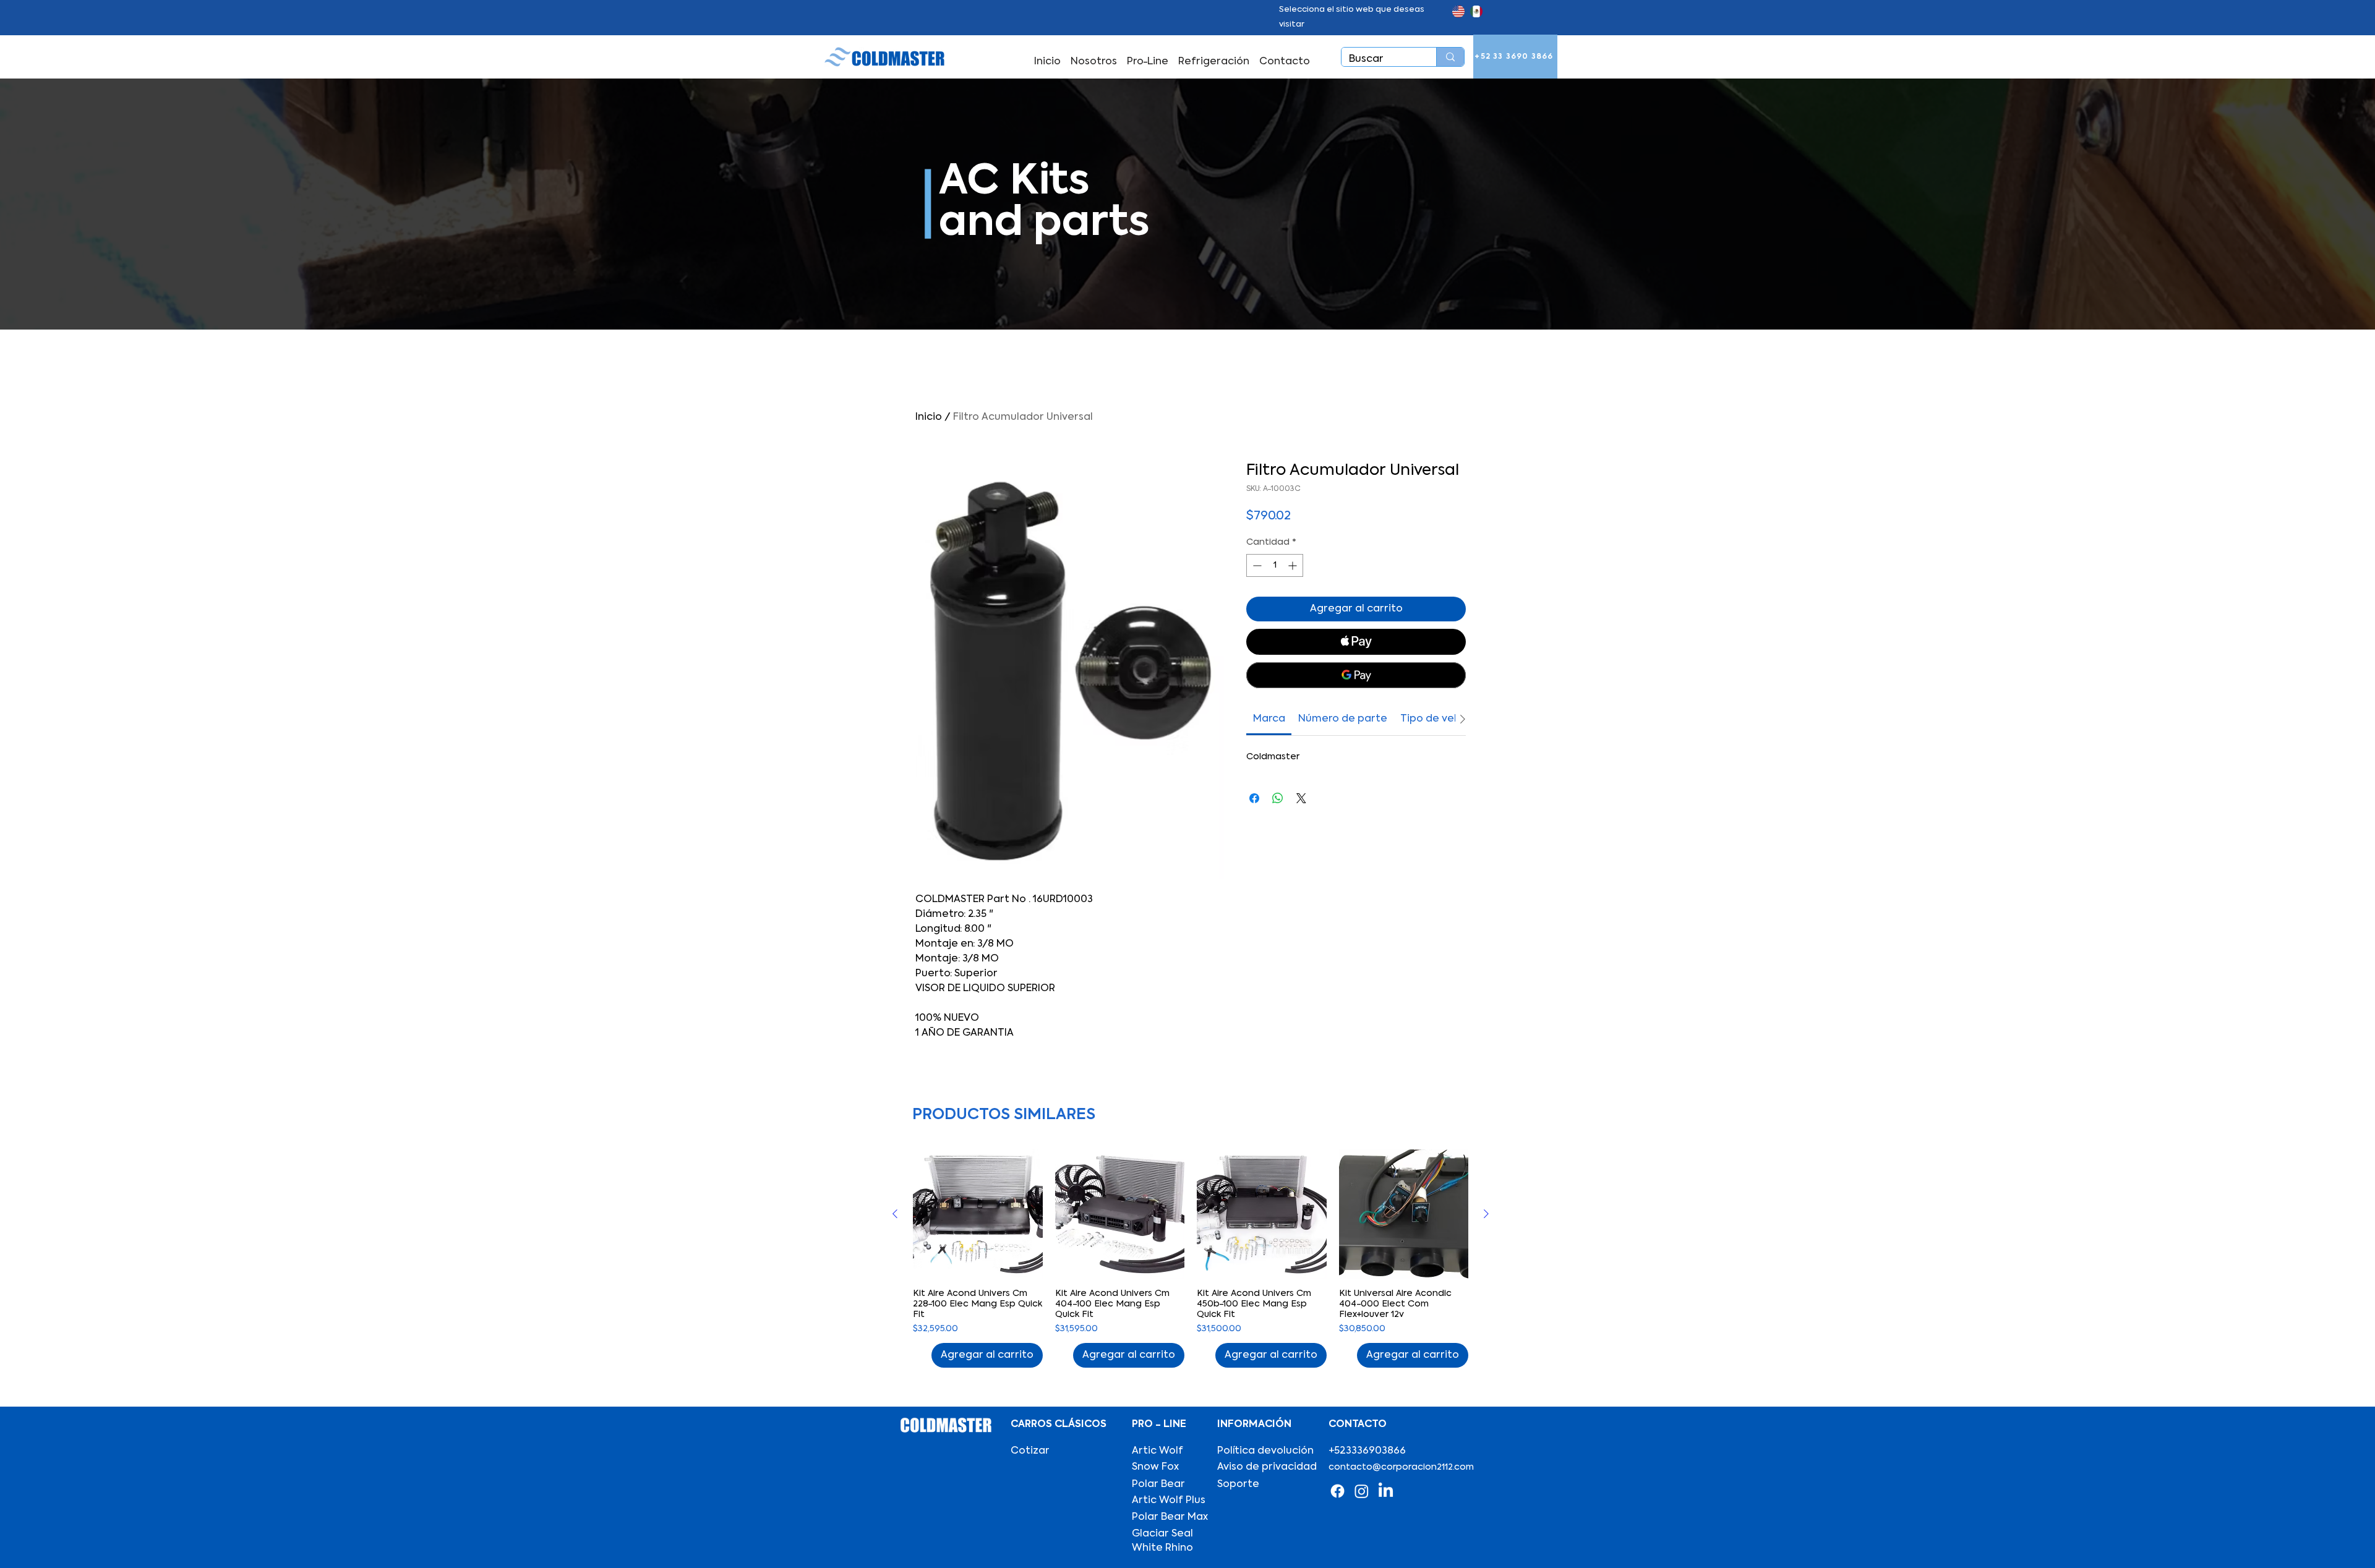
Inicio (929, 417)
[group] (1191, 1259)
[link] (1269, 719)
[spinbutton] (1275, 565)
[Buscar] (1450, 57)
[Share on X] (1301, 798)
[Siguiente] (1486, 1214)
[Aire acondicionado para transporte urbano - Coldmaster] (1337, 1491)
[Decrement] (1256, 565)
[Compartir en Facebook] (1254, 798)
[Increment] (1294, 565)
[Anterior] (895, 1214)
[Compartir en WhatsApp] (1278, 798)
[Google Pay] (1356, 675)
